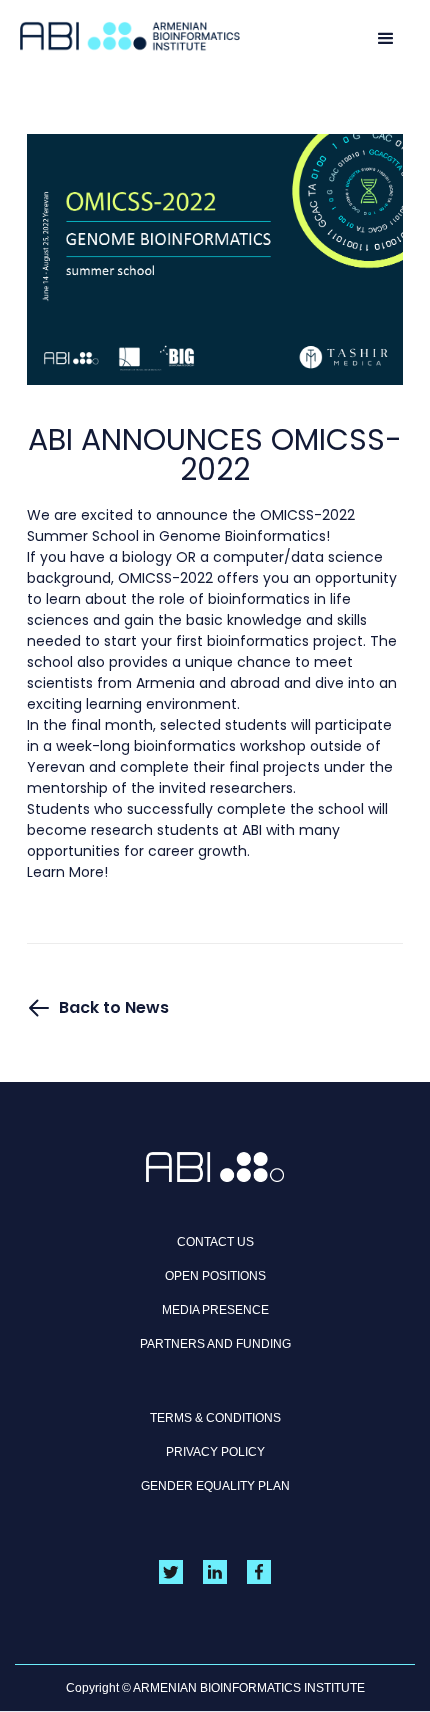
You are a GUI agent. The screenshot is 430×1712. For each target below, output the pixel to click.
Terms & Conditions (215, 1418)
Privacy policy (215, 1452)
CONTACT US (215, 1242)
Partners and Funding (215, 1344)
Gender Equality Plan (215, 1486)
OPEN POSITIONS (215, 1276)
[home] (130, 37)
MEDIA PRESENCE (215, 1310)
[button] (386, 37)
